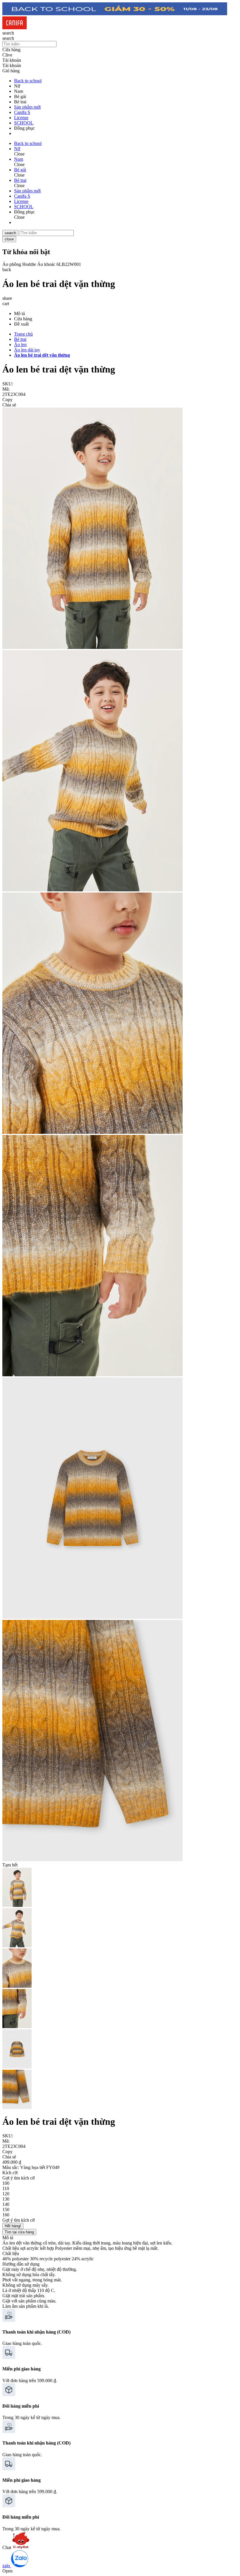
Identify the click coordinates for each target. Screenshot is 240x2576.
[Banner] (115, 14)
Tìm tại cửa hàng (19, 2232)
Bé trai (20, 339)
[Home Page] (14, 28)
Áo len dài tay (27, 350)
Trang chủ (23, 334)
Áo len (20, 345)
